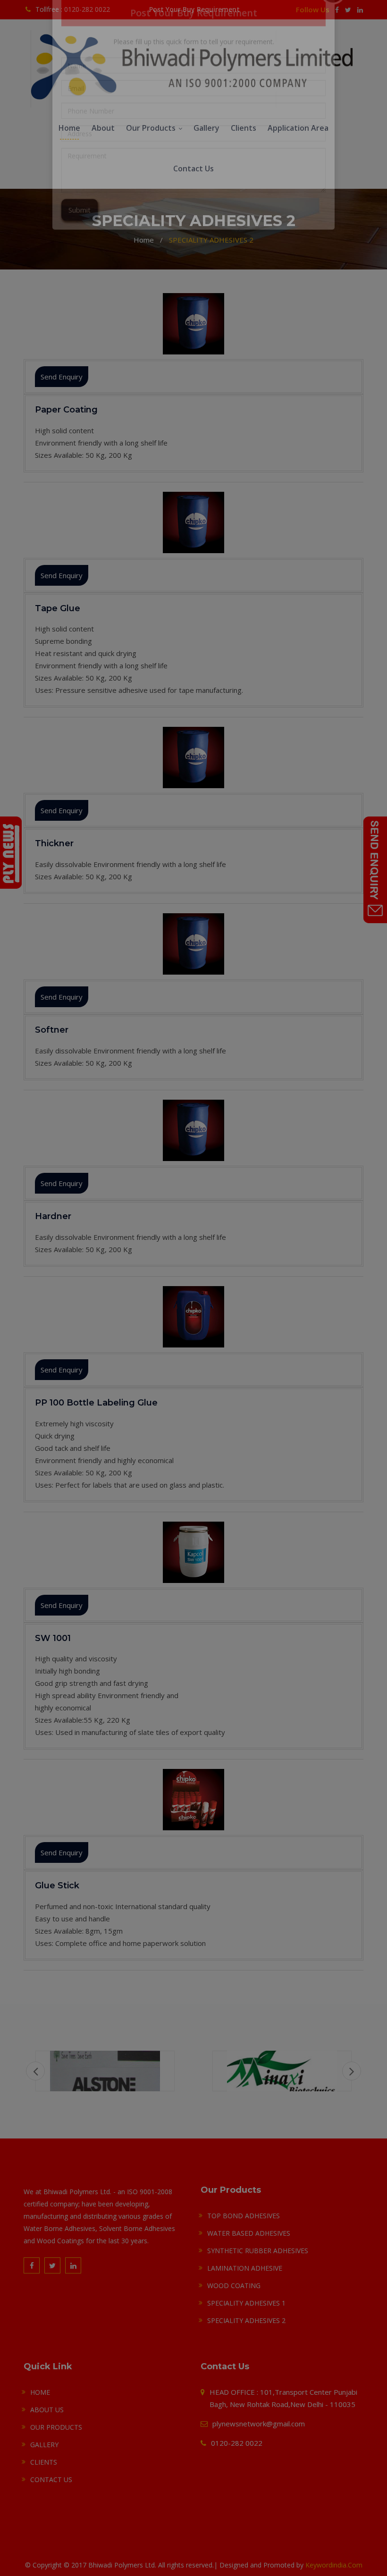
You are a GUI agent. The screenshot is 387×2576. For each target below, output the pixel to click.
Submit (80, 259)
